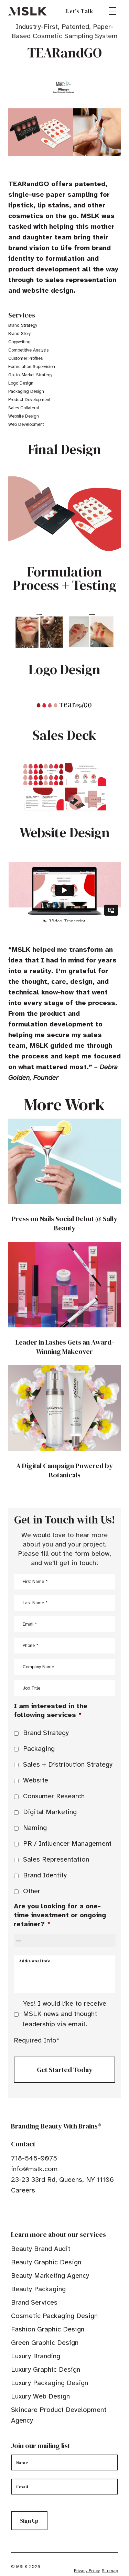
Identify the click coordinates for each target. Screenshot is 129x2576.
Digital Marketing (50, 1812)
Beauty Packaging (38, 2289)
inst (46, 2211)
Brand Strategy (46, 1733)
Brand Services (34, 2302)
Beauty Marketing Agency (50, 2276)
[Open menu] (112, 11)
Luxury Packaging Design (50, 2383)
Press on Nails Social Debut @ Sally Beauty (64, 1223)
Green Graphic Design (45, 2343)
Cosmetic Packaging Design (54, 2316)
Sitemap (110, 2571)
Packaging (39, 1749)
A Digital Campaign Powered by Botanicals (64, 1470)
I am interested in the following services (51, 1710)
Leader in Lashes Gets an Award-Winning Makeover (65, 1347)
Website (36, 1780)
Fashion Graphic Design (48, 2329)
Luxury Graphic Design (46, 2369)
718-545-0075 (34, 2158)
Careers (23, 2190)
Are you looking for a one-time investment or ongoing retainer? (60, 1915)
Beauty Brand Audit (41, 2249)
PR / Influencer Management (67, 1844)
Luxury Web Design (40, 2396)
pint (35, 2211)
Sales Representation (56, 1859)
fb (14, 2211)
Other (32, 1891)
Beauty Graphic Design (46, 2262)
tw (25, 2211)
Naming (35, 1828)
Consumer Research (54, 1796)
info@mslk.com (34, 2169)
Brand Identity (45, 1875)
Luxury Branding (36, 2356)
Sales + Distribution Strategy (68, 1764)
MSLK (28, 11)
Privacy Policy (87, 2571)
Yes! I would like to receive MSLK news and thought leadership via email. (65, 2014)
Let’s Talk (80, 11)
